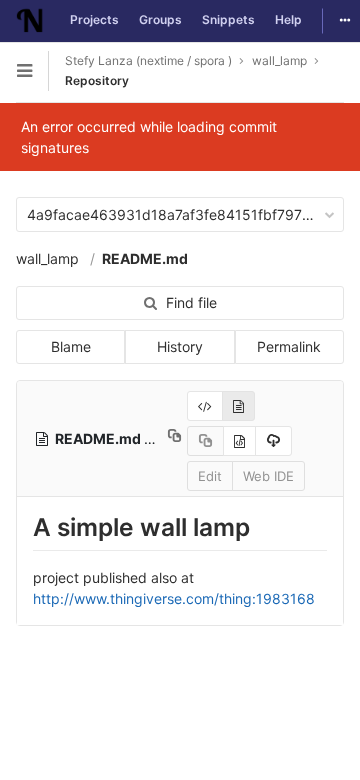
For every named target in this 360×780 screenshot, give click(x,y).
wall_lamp (47, 258)
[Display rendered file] (238, 406)
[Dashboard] (30, 21)
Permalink (289, 346)
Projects (94, 19)
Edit (210, 476)
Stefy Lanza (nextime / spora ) (148, 60)
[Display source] (205, 406)
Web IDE (268, 476)
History (180, 346)
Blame (71, 346)
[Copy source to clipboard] (205, 441)
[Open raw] (239, 441)
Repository (97, 80)
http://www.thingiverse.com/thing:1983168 (174, 598)
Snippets (228, 19)
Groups (160, 19)
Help (288, 19)
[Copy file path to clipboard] (174, 438)
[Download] (273, 441)
